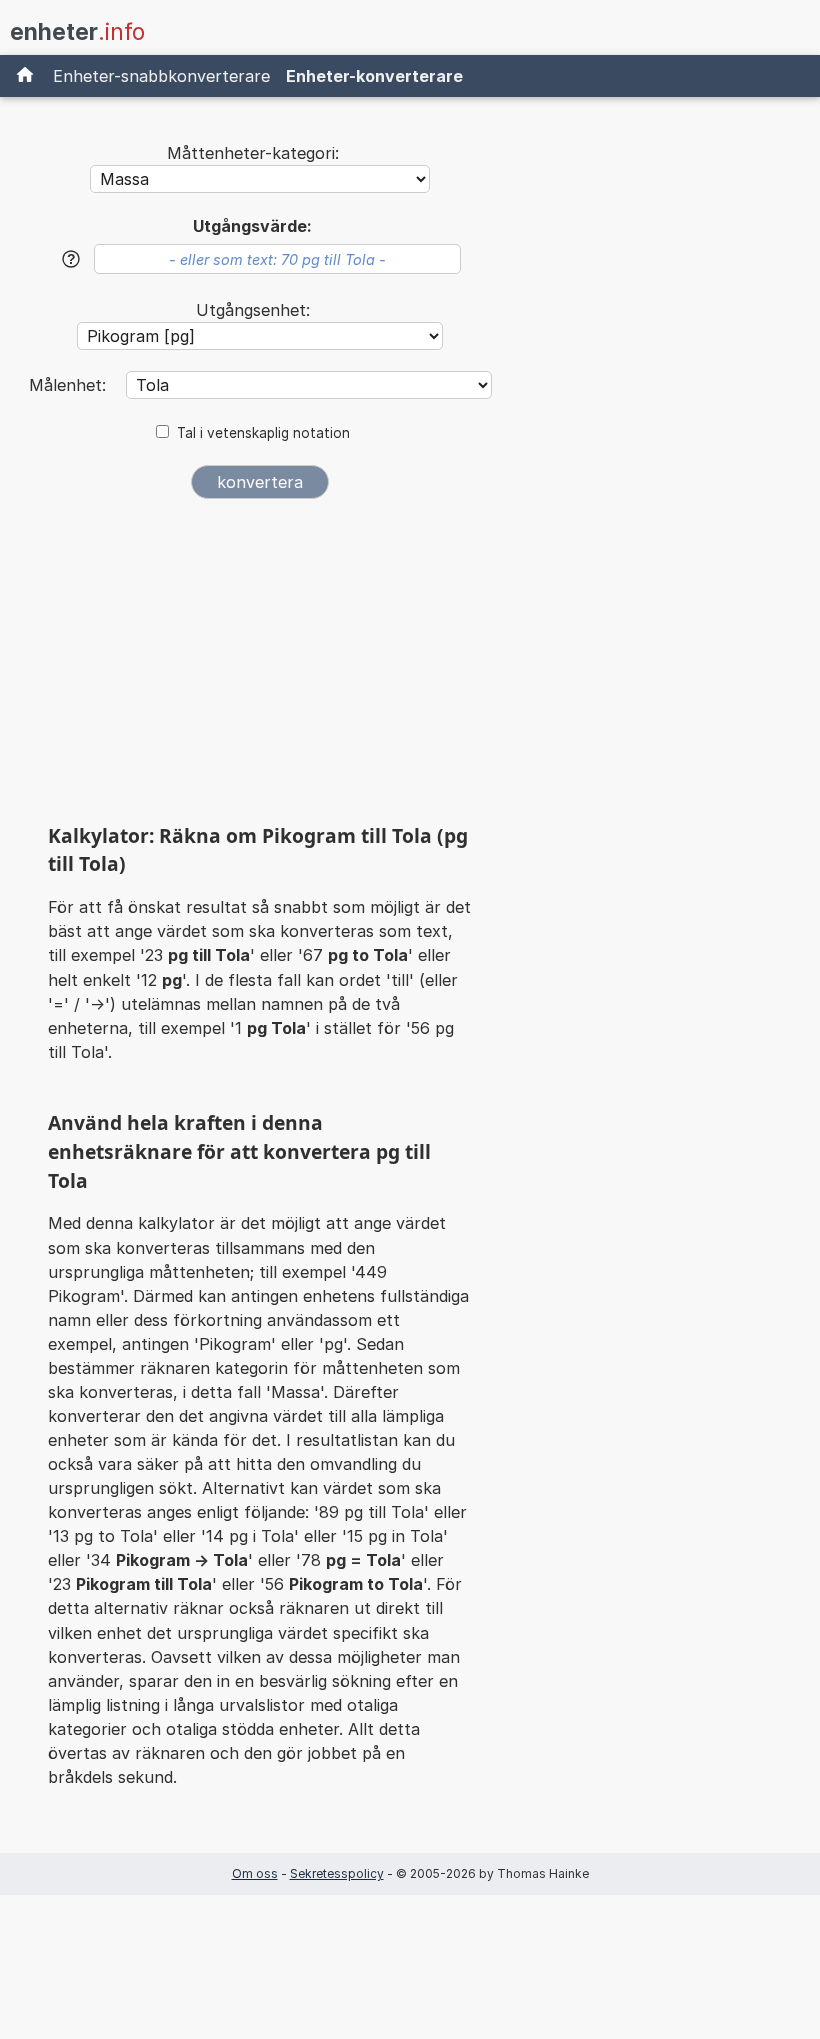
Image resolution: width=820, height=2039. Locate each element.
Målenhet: (70, 385)
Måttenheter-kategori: (253, 153)
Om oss (255, 1873)
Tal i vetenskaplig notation (263, 433)
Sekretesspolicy (337, 1873)
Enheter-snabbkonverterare (161, 76)
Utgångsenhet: (253, 310)
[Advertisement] (260, 668)
